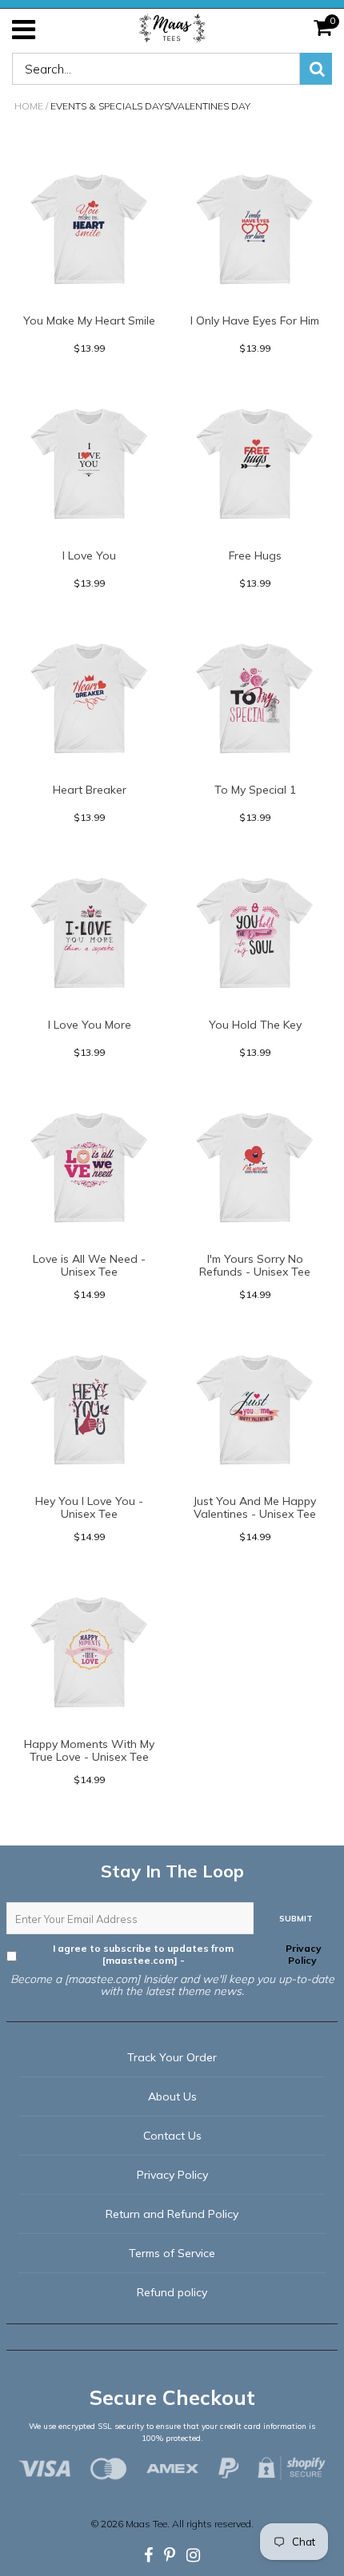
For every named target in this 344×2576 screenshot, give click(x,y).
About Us (172, 2096)
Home (29, 106)
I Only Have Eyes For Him (255, 321)
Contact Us (172, 2136)
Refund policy (172, 2292)
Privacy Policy (302, 1954)
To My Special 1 (255, 790)
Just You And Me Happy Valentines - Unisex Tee (255, 1507)
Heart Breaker (90, 790)
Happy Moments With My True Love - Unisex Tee (89, 1750)
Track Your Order (172, 2057)
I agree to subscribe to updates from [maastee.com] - (187, 1954)
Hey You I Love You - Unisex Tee (89, 1507)
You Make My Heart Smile (89, 321)
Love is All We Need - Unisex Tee (89, 1265)
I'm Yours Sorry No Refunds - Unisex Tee (255, 1265)
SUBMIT (296, 1919)
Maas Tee (146, 2524)
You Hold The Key (255, 1025)
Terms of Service (172, 2253)
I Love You (89, 555)
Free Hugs (255, 555)
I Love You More (90, 1025)
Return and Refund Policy (172, 2214)
